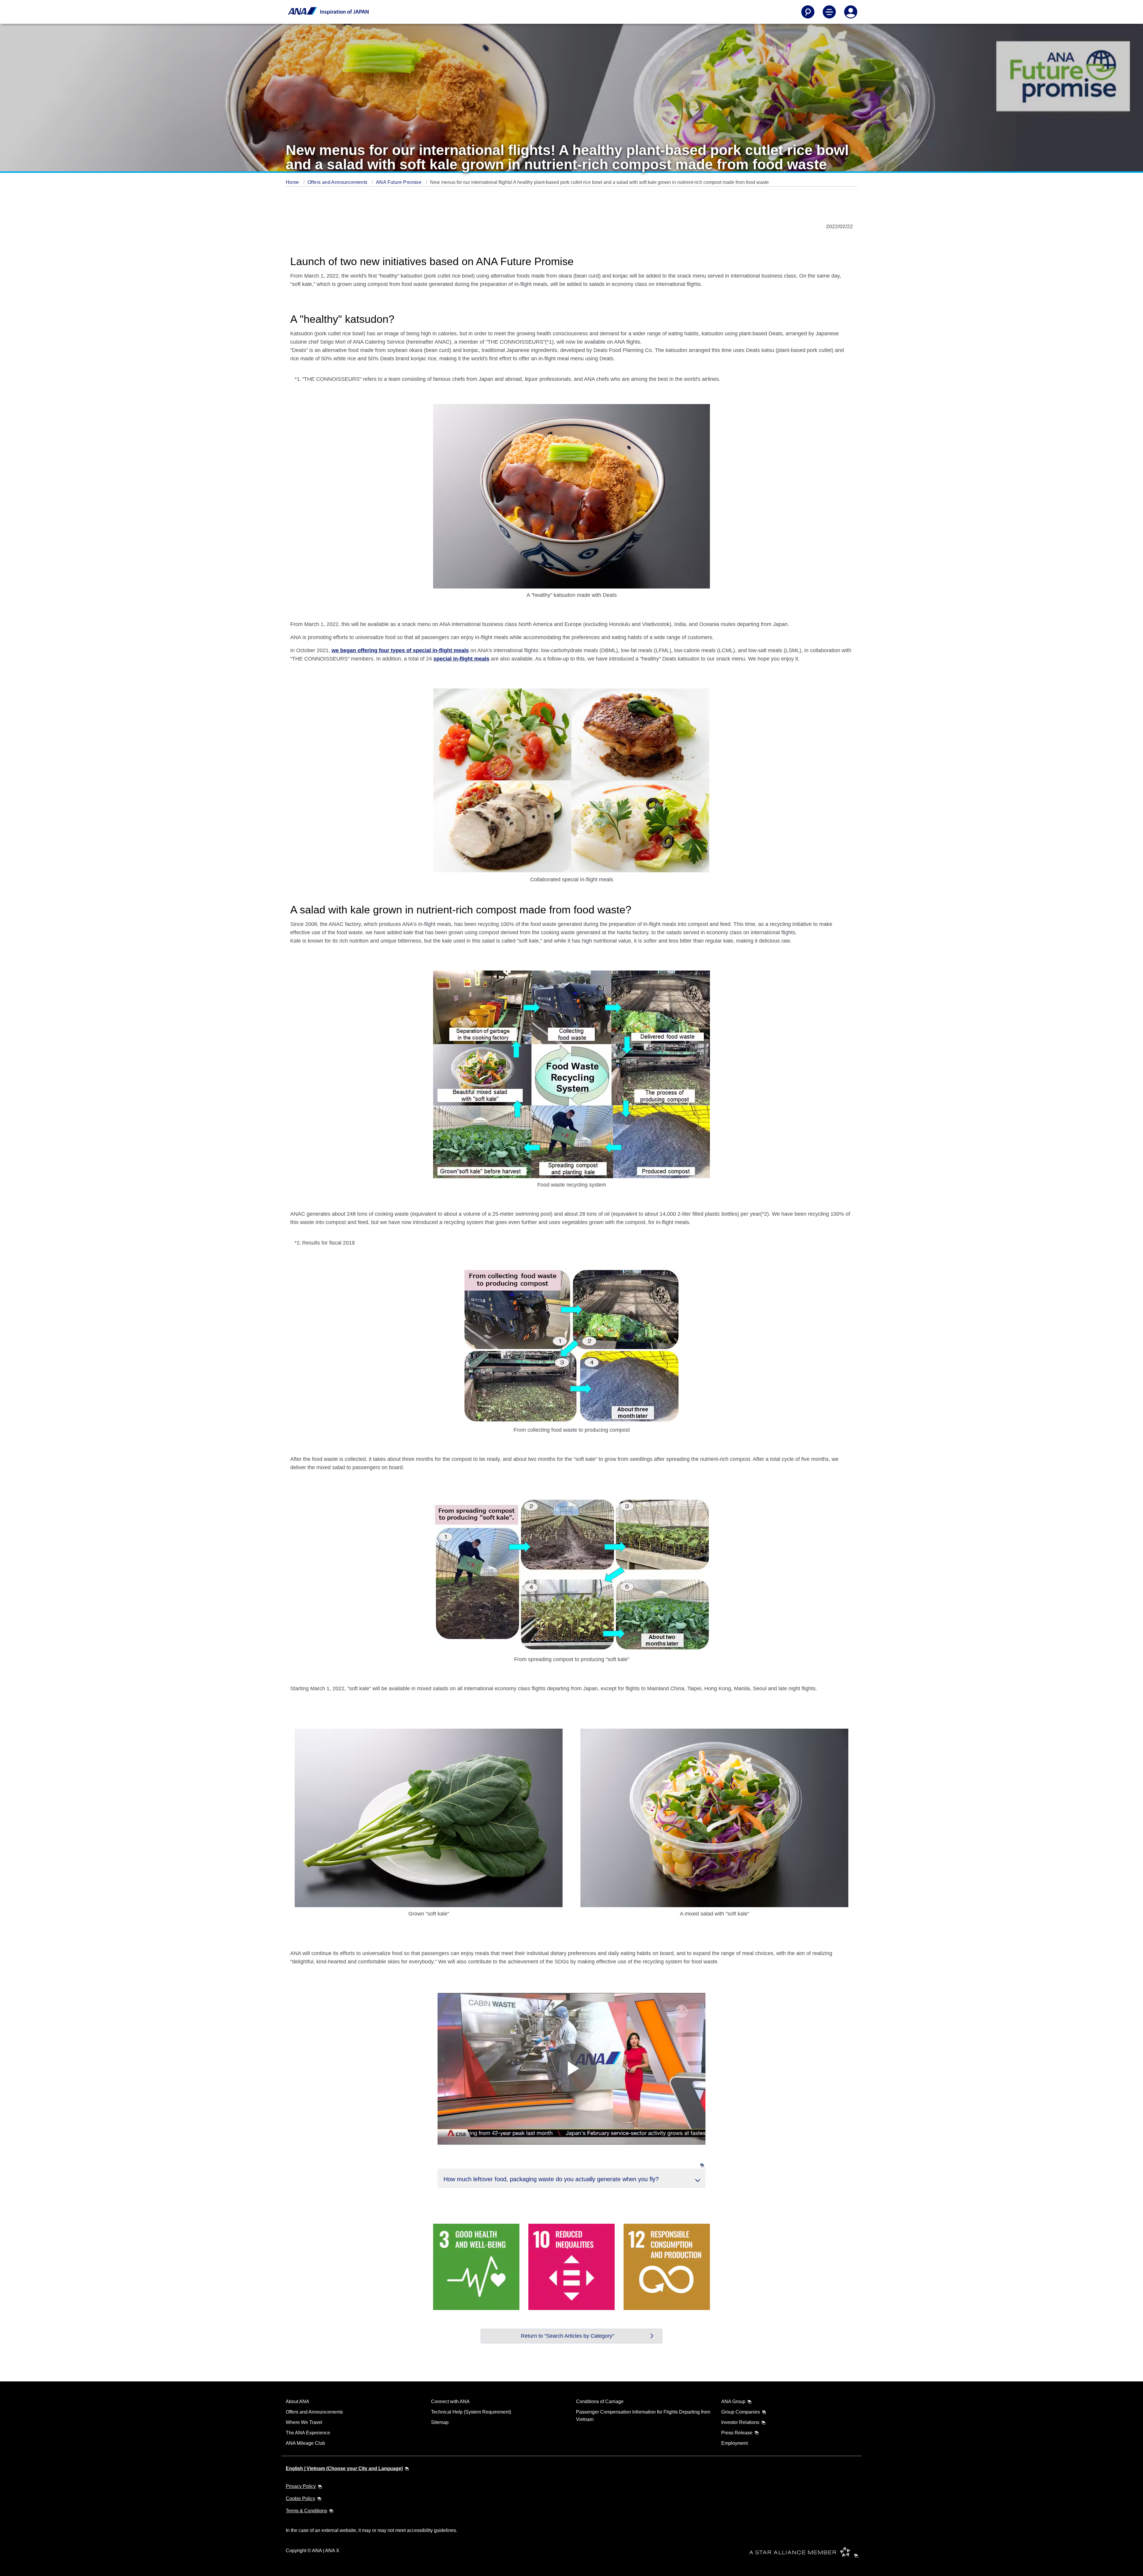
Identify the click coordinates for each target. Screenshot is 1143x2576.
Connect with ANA (450, 2401)
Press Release (737, 2433)
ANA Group (733, 2401)
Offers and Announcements (338, 182)
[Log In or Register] (851, 12)
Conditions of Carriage (600, 2401)
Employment (734, 2443)
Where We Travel (304, 2422)
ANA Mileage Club (305, 2443)
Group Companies (741, 2412)
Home (293, 182)
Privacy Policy (301, 2486)
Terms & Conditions (306, 2511)
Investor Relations (740, 2422)
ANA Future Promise (399, 182)
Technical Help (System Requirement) (471, 2412)
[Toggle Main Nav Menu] (829, 12)
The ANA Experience (308, 2433)
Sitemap (440, 2422)
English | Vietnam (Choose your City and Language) (344, 2468)
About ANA (298, 2401)
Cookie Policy (300, 2498)
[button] (571, 2178)
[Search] (808, 12)
